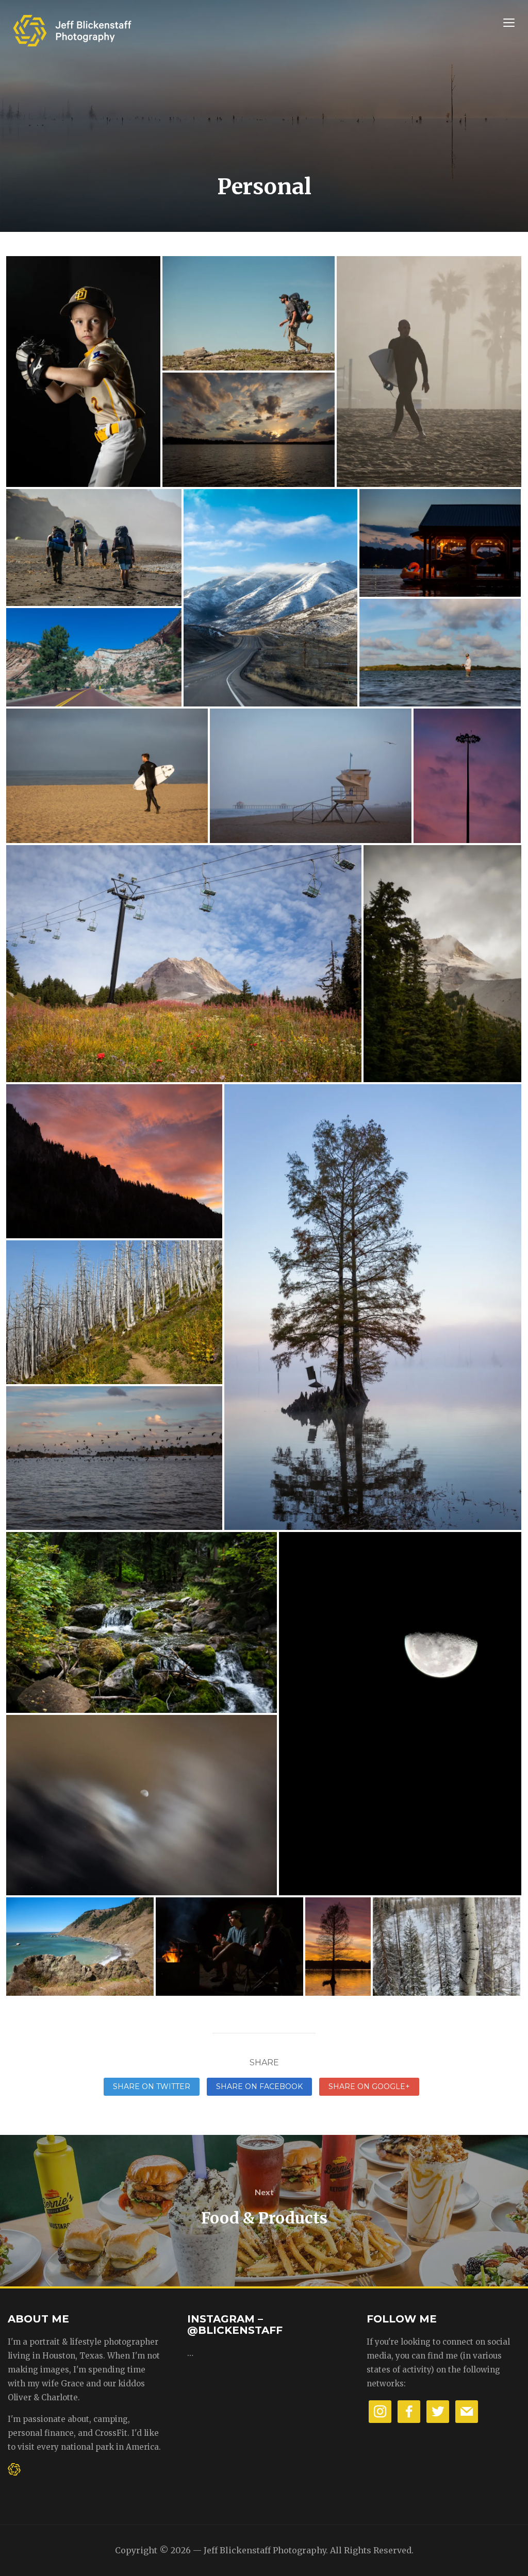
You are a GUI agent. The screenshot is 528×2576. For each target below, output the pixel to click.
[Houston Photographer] (72, 27)
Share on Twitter (152, 2086)
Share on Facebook (259, 2086)
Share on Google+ (369, 2086)
